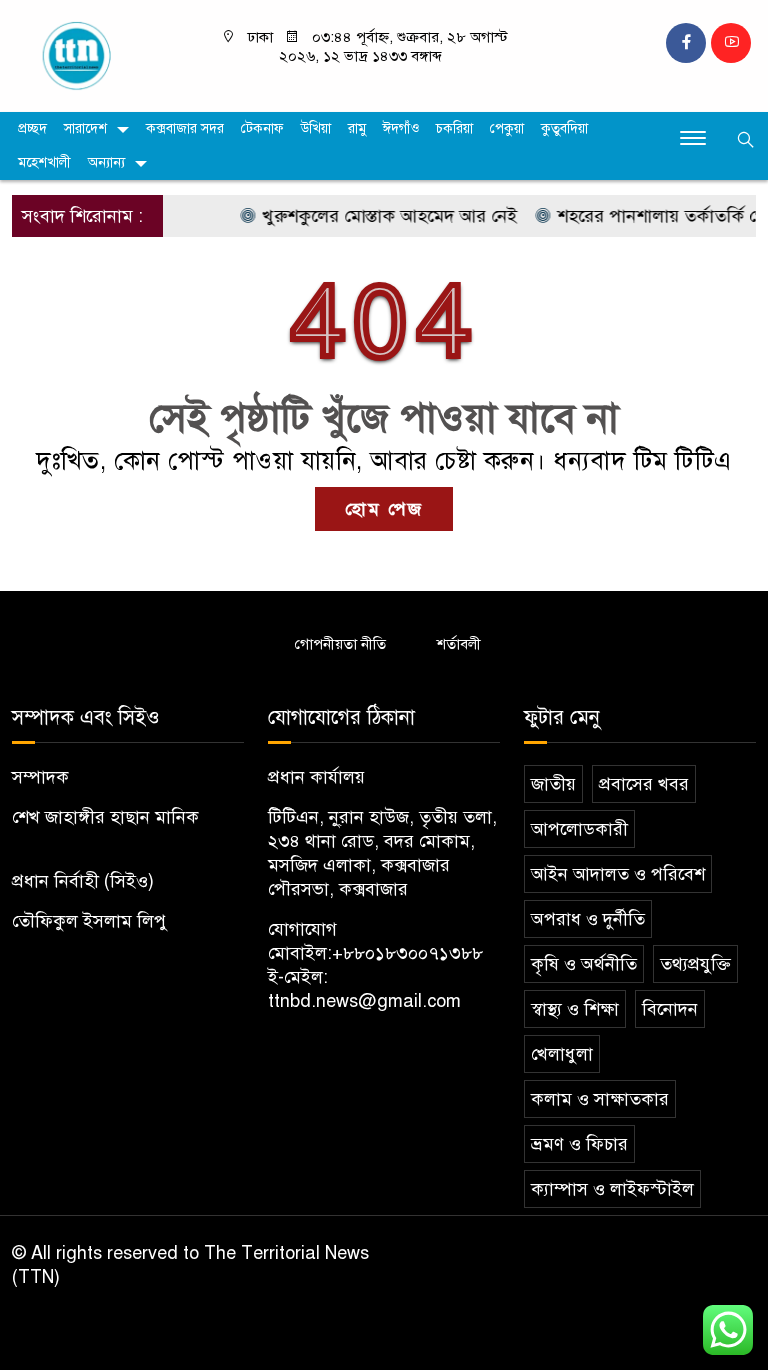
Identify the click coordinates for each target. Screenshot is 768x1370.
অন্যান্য (106, 162)
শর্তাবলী (459, 644)
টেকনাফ (262, 128)
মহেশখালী (44, 162)
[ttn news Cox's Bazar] (96, 55)
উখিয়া (316, 128)
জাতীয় (553, 784)
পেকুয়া (507, 128)
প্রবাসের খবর (644, 784)
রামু (357, 128)
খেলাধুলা (562, 1054)
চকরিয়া (454, 128)
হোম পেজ (384, 509)
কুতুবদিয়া (564, 128)
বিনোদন (670, 1009)
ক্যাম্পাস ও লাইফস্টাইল (612, 1189)
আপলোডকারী (579, 829)
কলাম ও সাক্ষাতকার (600, 1099)
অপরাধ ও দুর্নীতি (588, 919)
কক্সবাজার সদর (185, 128)
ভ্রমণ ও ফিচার (579, 1144)
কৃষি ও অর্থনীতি (584, 964)
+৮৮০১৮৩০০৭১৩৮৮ (407, 953)
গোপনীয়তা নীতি (340, 644)
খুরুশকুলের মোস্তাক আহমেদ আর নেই (375, 216)
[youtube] (731, 43)
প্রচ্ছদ (32, 128)
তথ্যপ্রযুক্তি (695, 964)
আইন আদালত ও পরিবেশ (618, 874)
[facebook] (686, 43)
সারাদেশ (85, 128)
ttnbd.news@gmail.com (364, 1001)
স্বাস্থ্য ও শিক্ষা (575, 1009)
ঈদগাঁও (401, 128)
